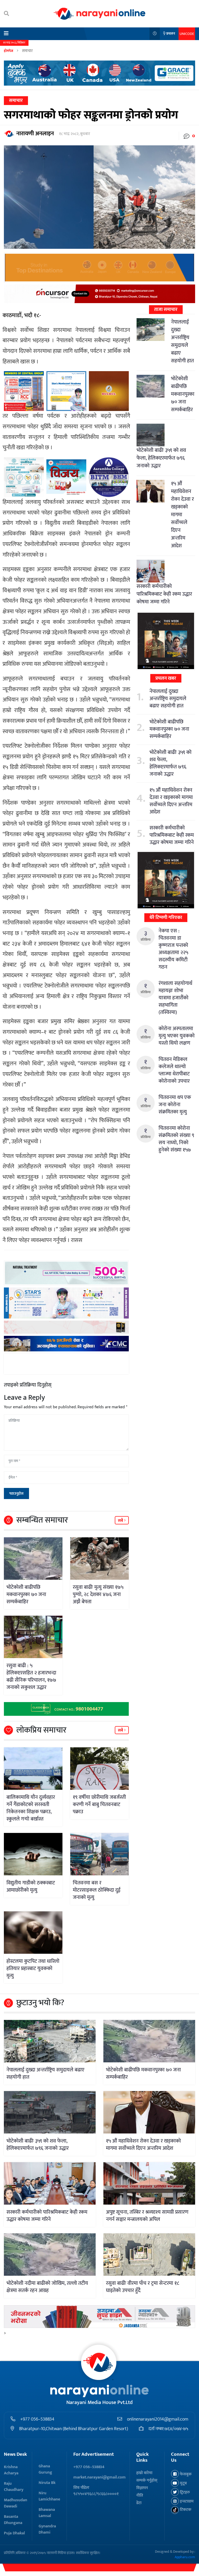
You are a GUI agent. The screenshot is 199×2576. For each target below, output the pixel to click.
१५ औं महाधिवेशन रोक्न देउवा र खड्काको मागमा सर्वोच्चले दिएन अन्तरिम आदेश (171, 801)
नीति (140, 2495)
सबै (121, 1521)
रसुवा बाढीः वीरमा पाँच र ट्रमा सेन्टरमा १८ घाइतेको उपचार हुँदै (143, 2287)
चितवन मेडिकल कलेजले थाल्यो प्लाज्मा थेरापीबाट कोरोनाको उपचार (174, 1070)
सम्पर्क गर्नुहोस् (147, 2480)
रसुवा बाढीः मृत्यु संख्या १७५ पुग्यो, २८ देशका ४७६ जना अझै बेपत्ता (98, 1594)
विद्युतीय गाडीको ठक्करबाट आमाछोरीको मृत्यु (31, 1886)
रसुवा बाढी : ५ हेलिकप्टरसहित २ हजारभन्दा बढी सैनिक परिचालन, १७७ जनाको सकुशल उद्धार (31, 1676)
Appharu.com (185, 2557)
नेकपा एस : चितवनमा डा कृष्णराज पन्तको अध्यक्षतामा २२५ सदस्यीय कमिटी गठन (173, 949)
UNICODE (187, 34)
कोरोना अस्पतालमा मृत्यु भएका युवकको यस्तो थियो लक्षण (177, 1036)
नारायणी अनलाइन (35, 134)
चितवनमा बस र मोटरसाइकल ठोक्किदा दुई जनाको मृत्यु (97, 1890)
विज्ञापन (142, 2488)
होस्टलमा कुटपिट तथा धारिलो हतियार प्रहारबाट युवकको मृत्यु (33, 1968)
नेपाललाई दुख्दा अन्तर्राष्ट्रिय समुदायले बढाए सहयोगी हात (182, 341)
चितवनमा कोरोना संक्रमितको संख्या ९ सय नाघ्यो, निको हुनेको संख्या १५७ (176, 1139)
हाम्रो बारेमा (144, 2473)
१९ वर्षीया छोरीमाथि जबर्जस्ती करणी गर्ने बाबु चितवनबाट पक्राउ (99, 1804)
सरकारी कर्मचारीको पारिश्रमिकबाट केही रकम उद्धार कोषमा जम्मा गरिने (164, 594)
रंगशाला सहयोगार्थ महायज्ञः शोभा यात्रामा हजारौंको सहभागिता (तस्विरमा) (175, 998)
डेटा (139, 2503)
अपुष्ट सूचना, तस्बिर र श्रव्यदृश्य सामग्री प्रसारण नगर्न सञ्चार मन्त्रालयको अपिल (147, 2216)
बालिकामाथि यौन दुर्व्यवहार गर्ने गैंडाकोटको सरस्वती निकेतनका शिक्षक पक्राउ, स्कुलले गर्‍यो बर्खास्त (31, 1808)
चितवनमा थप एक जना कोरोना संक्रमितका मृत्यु (175, 1105)
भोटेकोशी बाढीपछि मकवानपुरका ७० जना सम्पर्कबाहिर (26, 1594)
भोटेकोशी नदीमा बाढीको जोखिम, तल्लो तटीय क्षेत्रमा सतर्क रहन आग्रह (47, 2287)
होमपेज (9, 51)
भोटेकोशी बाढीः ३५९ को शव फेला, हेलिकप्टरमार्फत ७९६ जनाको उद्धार (161, 458)
